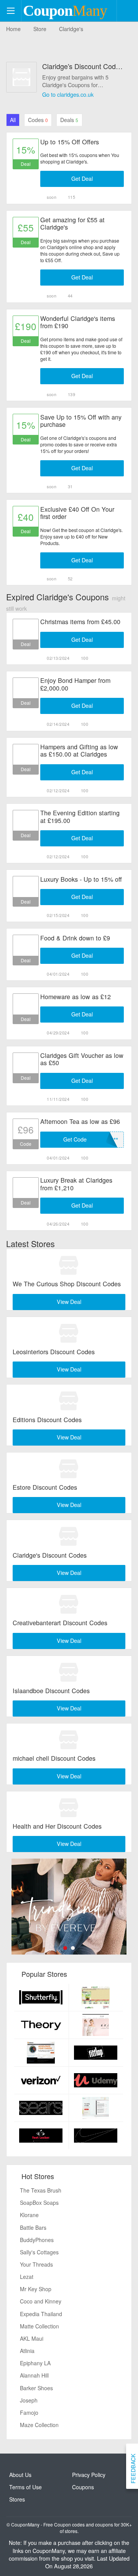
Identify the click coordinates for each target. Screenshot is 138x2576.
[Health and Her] (69, 1807)
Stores (17, 2499)
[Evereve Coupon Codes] (69, 1907)
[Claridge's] (69, 1536)
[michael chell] (69, 1739)
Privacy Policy (89, 2475)
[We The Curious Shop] (69, 1265)
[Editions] (69, 1400)
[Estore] (69, 1468)
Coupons (83, 2487)
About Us (20, 2475)
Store (40, 29)
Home (13, 29)
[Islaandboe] (69, 1671)
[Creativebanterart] (69, 1604)
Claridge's (71, 29)
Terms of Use (25, 2487)
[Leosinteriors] (69, 1333)
